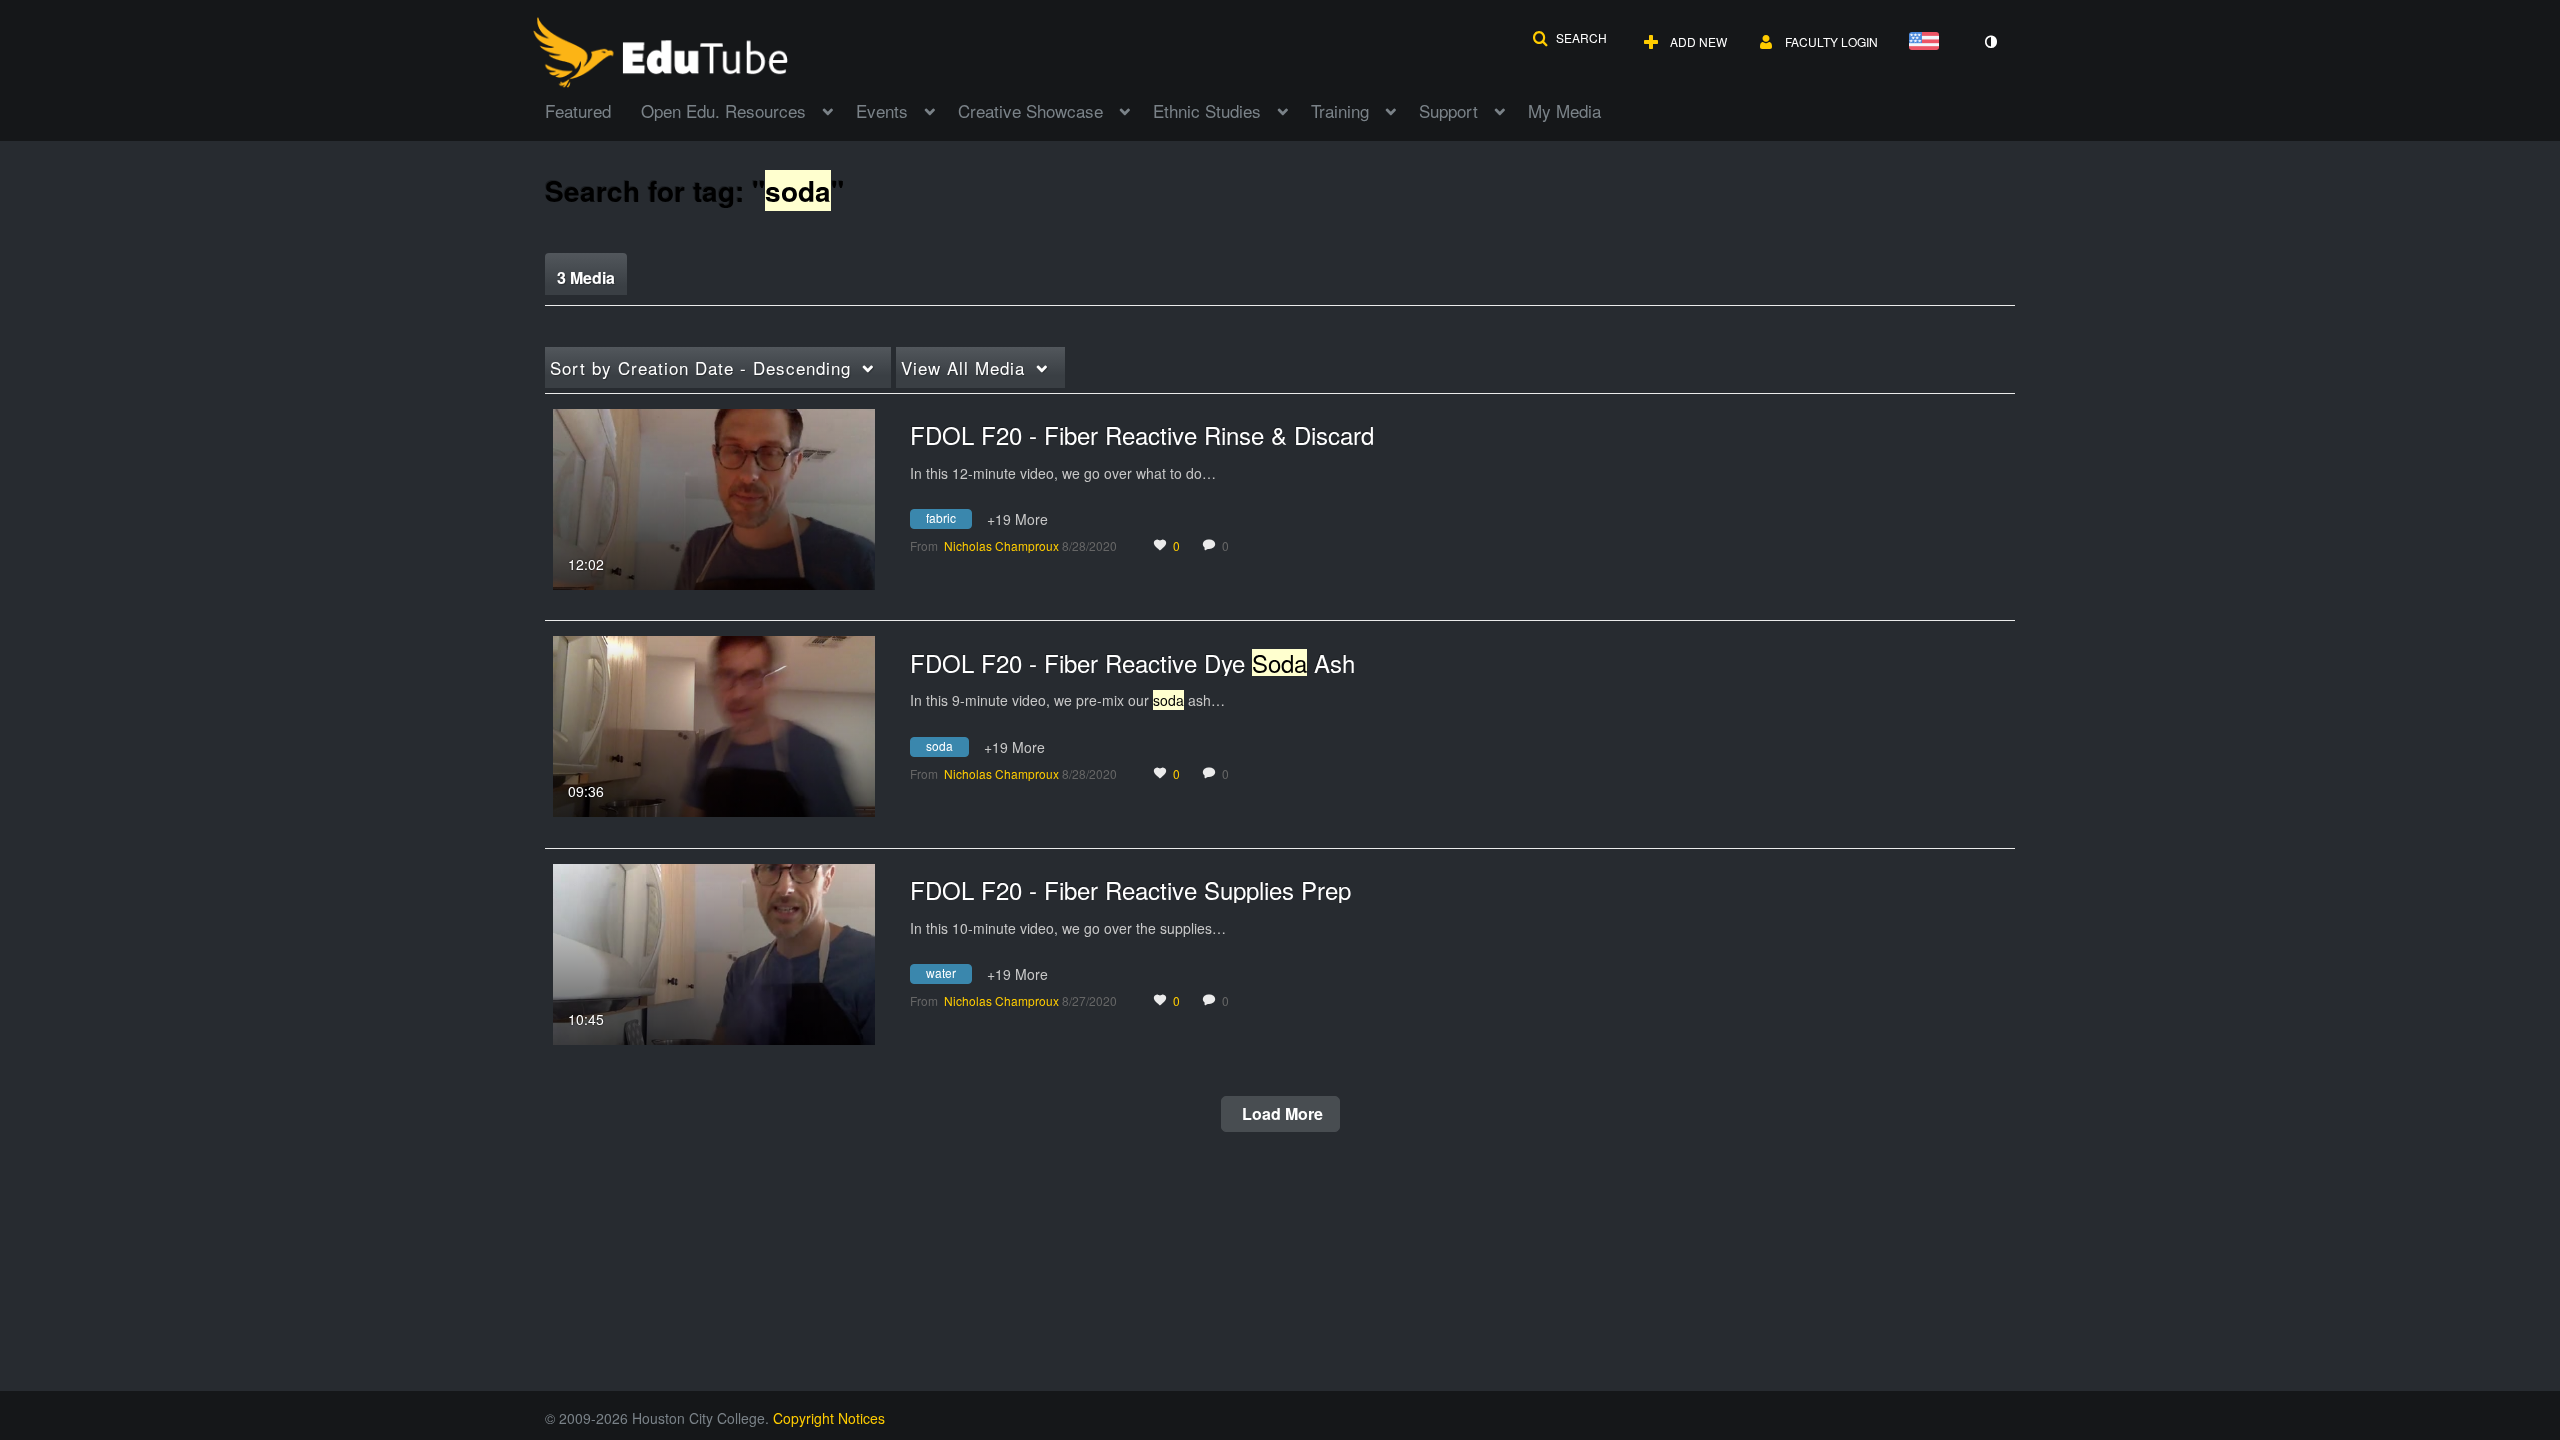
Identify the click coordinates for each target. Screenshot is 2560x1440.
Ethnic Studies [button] (1207, 110)
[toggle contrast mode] (1990, 42)
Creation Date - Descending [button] (700, 367)
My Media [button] (1564, 110)
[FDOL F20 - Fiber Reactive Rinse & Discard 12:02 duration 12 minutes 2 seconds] (714, 497)
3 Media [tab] (586, 277)
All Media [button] (963, 367)
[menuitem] (593, 109)
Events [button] (882, 110)
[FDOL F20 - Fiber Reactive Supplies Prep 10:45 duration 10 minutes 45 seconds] (714, 952)
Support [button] (1448, 110)
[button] (1569, 38)
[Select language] (1928, 42)
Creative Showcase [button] (1030, 110)
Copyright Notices (829, 1418)
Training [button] (1340, 110)
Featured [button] (578, 110)
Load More (1280, 1113)
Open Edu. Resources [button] (723, 110)
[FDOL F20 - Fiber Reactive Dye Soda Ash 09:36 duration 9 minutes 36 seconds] (714, 724)
